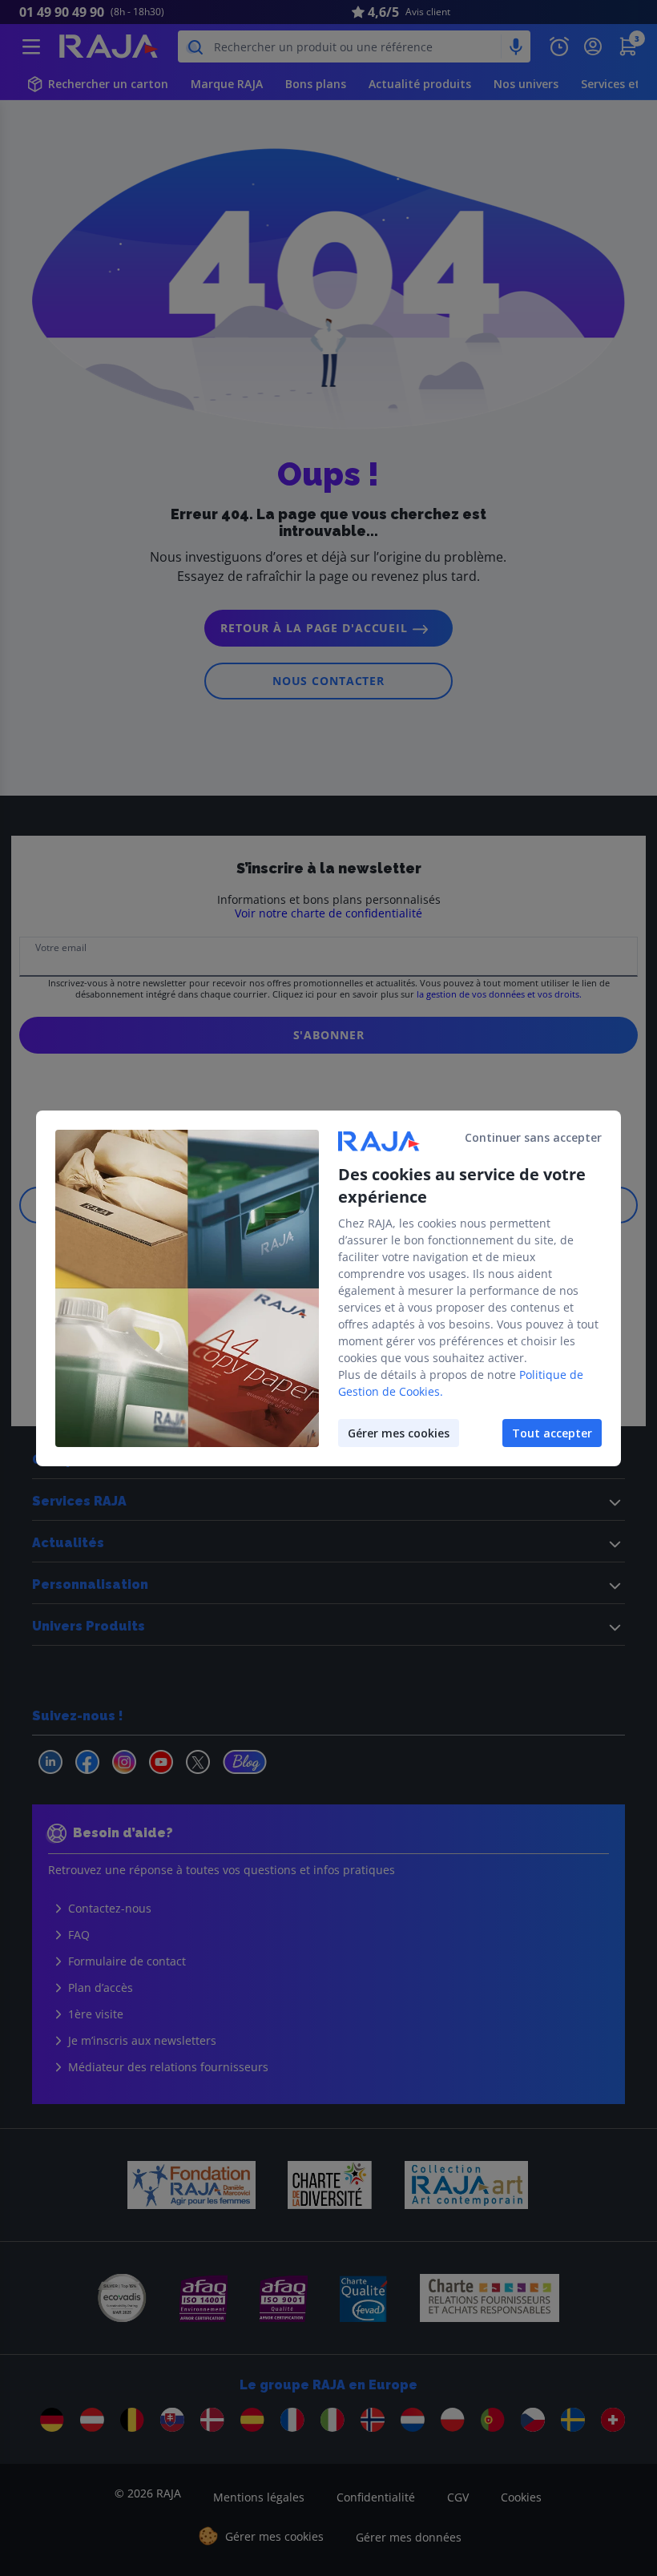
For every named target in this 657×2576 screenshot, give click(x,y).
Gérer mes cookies (399, 1433)
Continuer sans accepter (533, 1137)
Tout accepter (552, 1433)
